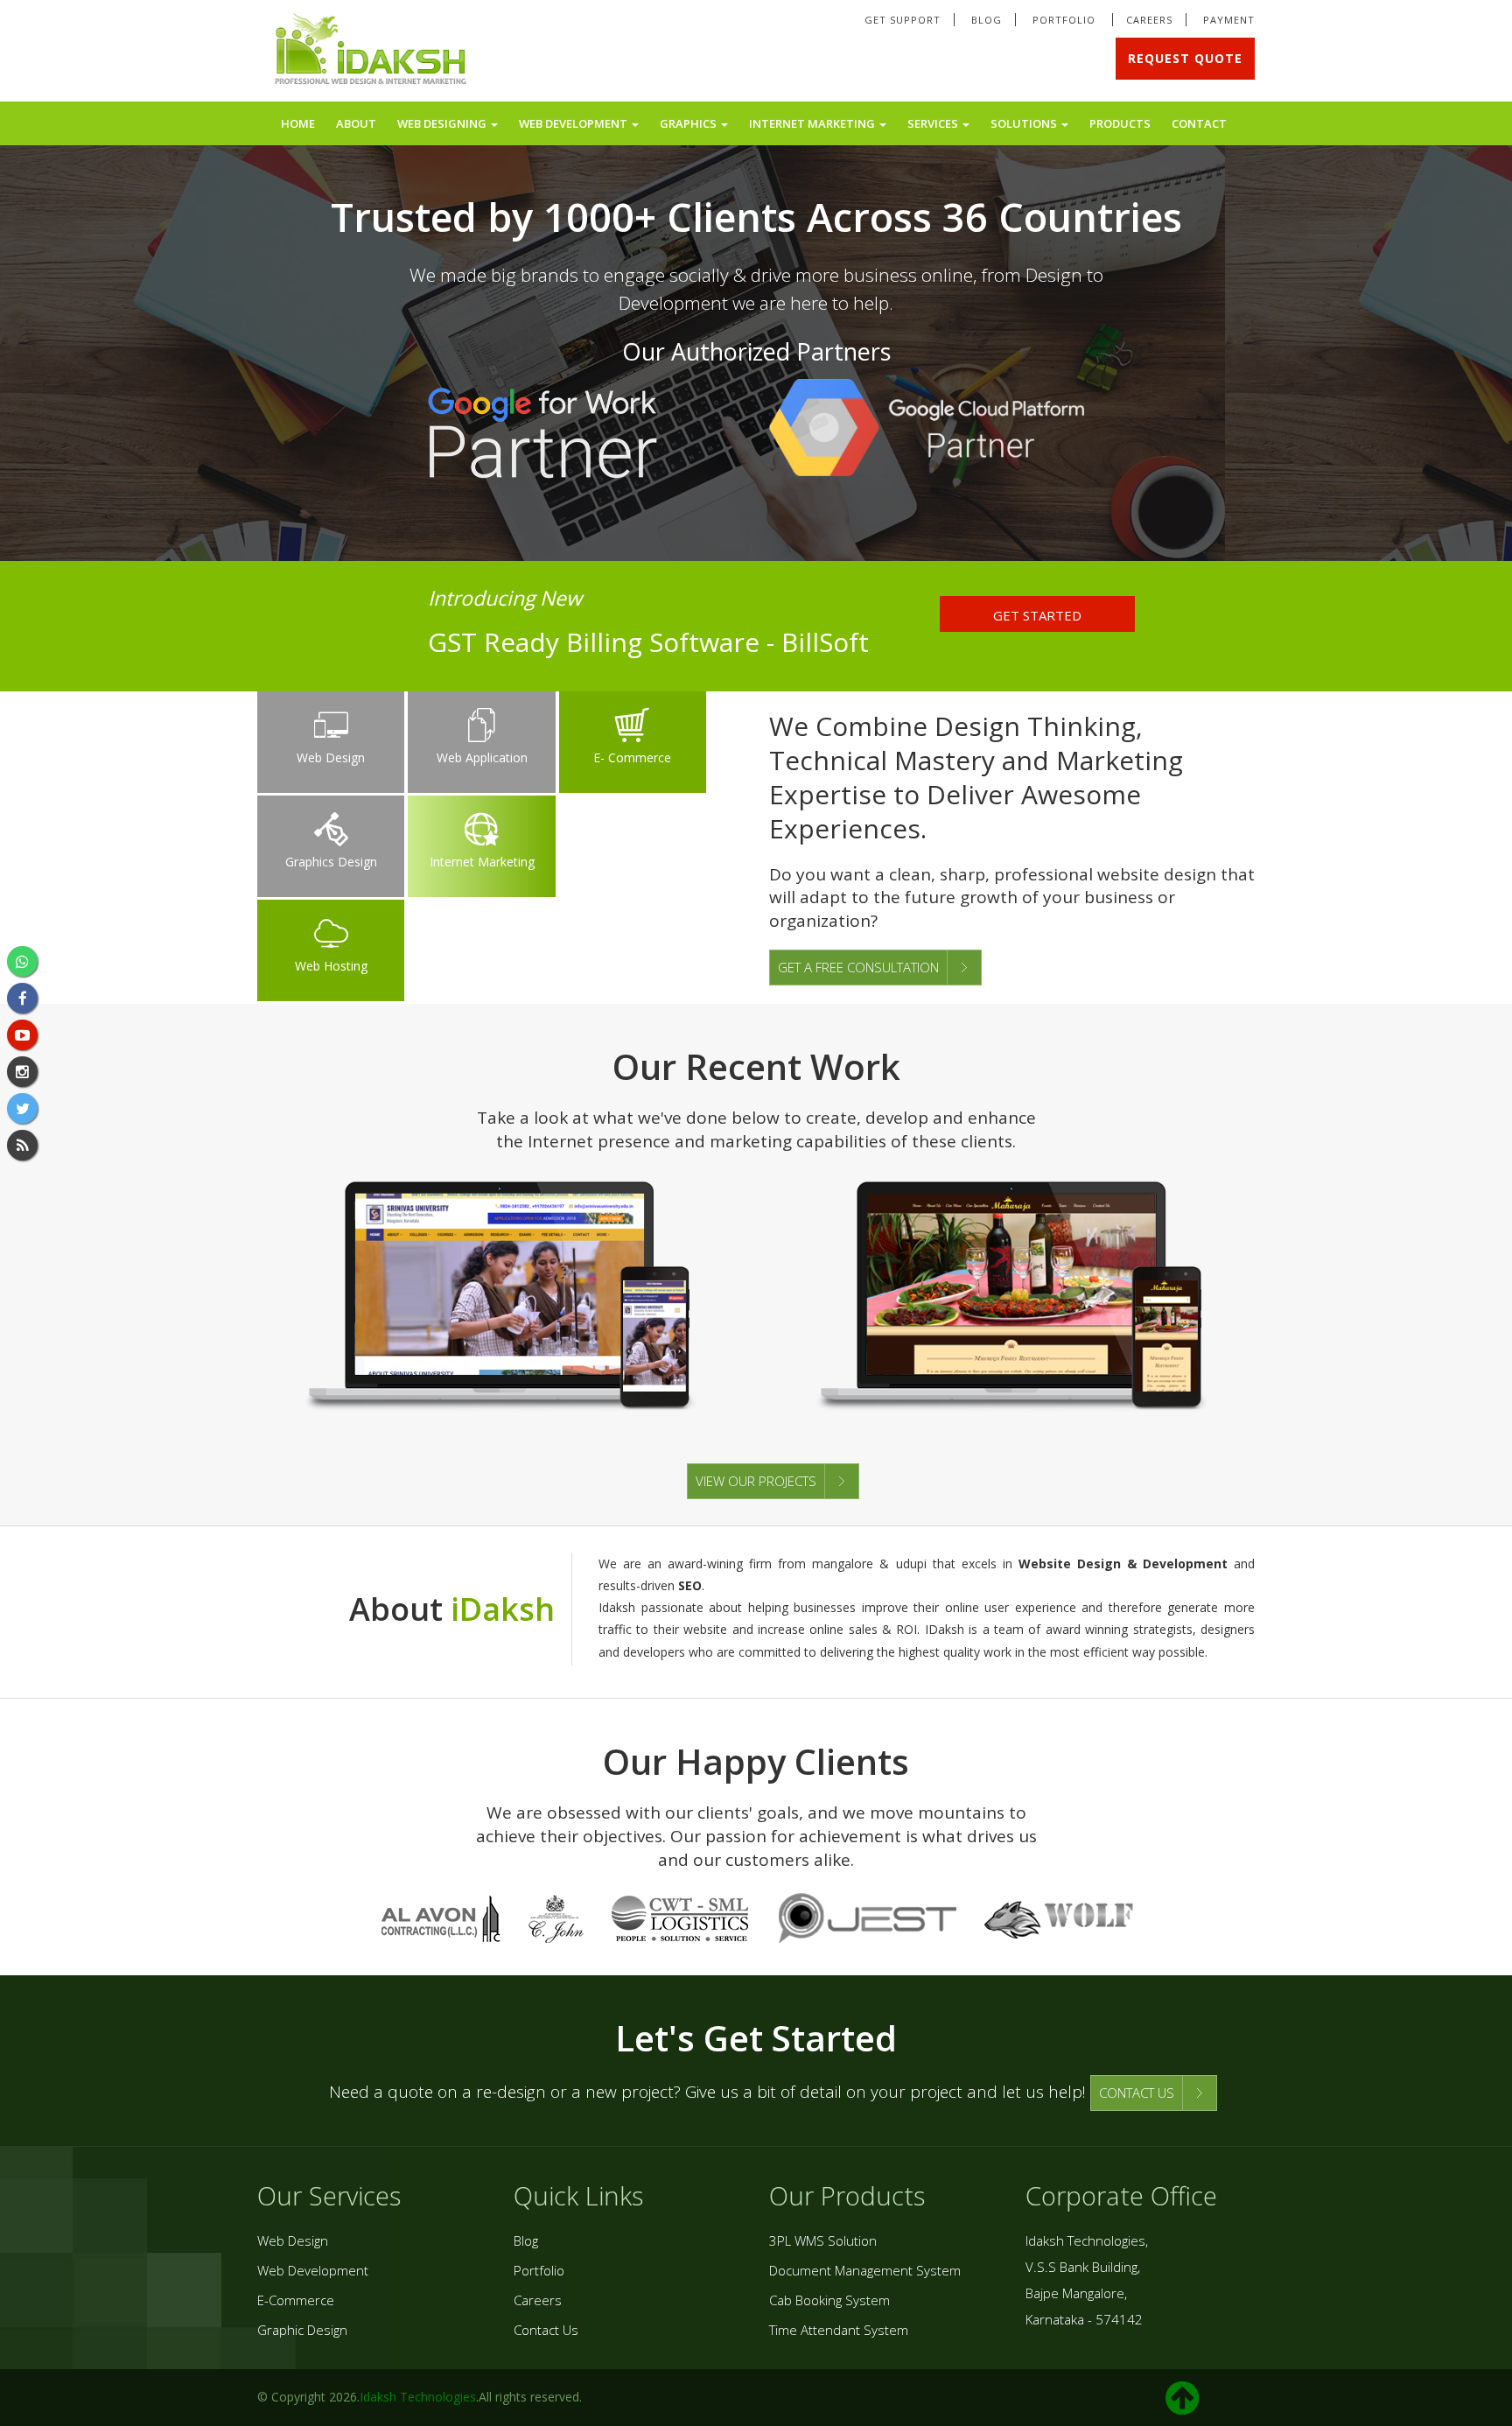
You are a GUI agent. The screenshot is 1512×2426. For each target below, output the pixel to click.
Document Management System (865, 2270)
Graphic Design (302, 2330)
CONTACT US (1137, 2093)
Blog (987, 20)
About (356, 123)
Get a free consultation (858, 967)
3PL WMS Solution (823, 2240)
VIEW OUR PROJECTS (756, 1481)
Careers (1149, 20)
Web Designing (443, 123)
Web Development (574, 123)
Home (298, 123)
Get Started (1037, 615)
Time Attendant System (839, 2330)
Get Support (903, 20)
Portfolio (1066, 20)
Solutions (1025, 123)
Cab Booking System (829, 2300)
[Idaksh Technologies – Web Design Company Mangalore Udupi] (372, 52)
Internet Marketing (813, 123)
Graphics (689, 123)
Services (934, 123)
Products (1120, 123)
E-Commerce (296, 2300)
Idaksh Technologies (418, 2397)
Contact (1199, 123)
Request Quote (1185, 58)
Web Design (293, 2240)
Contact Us (546, 2330)
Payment (1229, 20)
